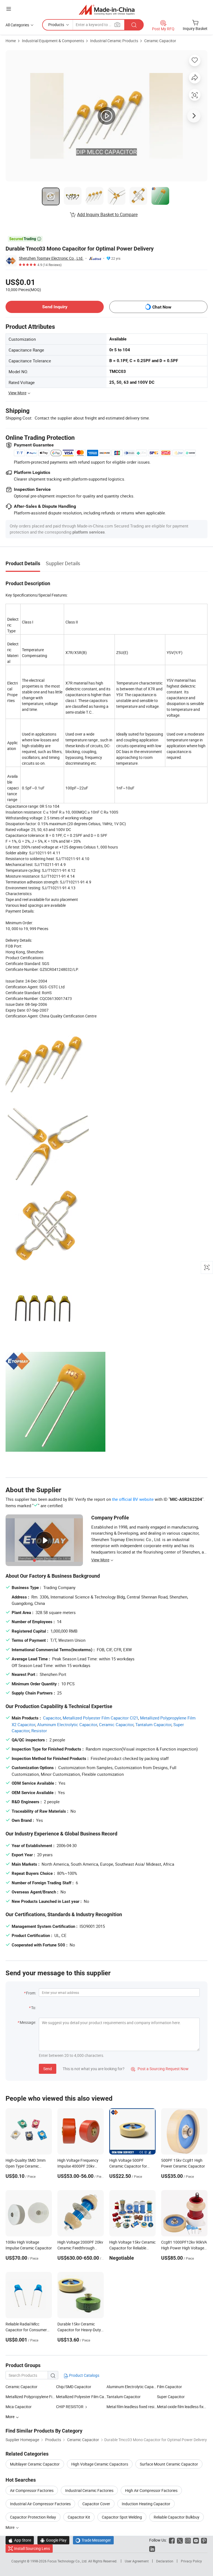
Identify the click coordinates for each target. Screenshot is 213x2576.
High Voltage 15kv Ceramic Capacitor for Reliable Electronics (132, 2248)
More (10, 2527)
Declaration (165, 2561)
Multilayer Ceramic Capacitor (35, 2464)
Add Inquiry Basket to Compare (107, 214)
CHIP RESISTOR (70, 2407)
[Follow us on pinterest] (204, 2540)
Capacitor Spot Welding (122, 2517)
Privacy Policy (191, 2561)
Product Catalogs (84, 2375)
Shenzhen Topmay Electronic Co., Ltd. (51, 258)
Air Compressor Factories (32, 2490)
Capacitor (52, 1718)
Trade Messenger (93, 2540)
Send (48, 2069)
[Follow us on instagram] (188, 2540)
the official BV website (133, 1499)
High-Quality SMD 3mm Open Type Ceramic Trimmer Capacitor (26, 2166)
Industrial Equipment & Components (53, 41)
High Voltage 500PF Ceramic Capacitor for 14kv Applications (128, 2166)
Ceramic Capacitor (160, 41)
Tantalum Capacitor (153, 1724)
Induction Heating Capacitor (146, 2504)
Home (11, 41)
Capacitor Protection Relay (33, 2517)
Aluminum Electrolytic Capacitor (67, 1724)
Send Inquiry (55, 307)
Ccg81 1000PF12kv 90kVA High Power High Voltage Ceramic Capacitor (184, 2248)
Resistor (39, 1731)
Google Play (53, 2540)
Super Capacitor (171, 2397)
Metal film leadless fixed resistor (132, 2407)
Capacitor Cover (96, 2504)
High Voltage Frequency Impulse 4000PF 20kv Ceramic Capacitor (78, 2166)
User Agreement (137, 2561)
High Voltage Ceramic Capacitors (100, 2464)
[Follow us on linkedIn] (152, 2548)
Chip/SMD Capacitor (74, 2387)
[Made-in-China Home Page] (107, 10)
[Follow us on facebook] (172, 2540)
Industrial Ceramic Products (114, 41)
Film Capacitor (169, 2387)
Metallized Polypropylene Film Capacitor (40, 2397)
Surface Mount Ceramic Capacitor (169, 2464)
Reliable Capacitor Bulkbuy (177, 2517)
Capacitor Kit (79, 2517)
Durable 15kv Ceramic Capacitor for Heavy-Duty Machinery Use (79, 2330)
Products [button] (56, 25)
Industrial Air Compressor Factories (40, 2504)
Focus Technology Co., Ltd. (68, 2561)
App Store (20, 2540)
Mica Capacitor (19, 2407)
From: (31, 1993)
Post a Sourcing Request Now (160, 2069)
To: (34, 2008)
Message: (28, 2022)
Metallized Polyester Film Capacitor (81, 2397)
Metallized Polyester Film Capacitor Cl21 (100, 1718)
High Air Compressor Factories (151, 2490)
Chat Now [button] (162, 307)
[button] (9, 9)
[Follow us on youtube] (196, 2540)
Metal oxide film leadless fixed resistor (182, 2407)
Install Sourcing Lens (32, 2548)
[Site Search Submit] (134, 25)
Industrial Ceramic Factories (89, 2490)
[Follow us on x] (180, 2540)
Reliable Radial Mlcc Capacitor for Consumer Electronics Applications (26, 2330)
